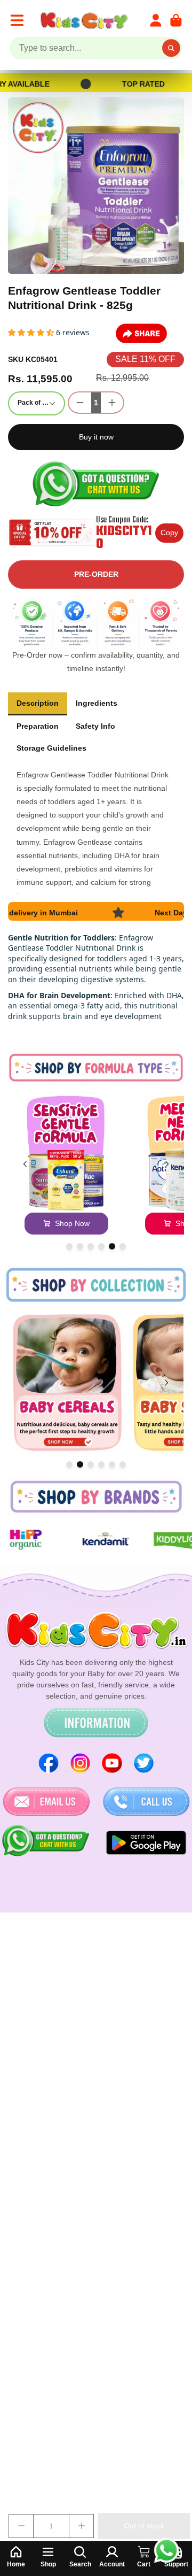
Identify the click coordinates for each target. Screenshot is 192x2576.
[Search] (171, 48)
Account (156, 20)
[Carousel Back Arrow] (25, 1164)
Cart (176, 20)
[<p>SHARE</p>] (141, 334)
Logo (86, 20)
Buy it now (96, 437)
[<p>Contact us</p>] (46, 1802)
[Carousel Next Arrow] (167, 1164)
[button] (32, 332)
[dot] (69, 1246)
